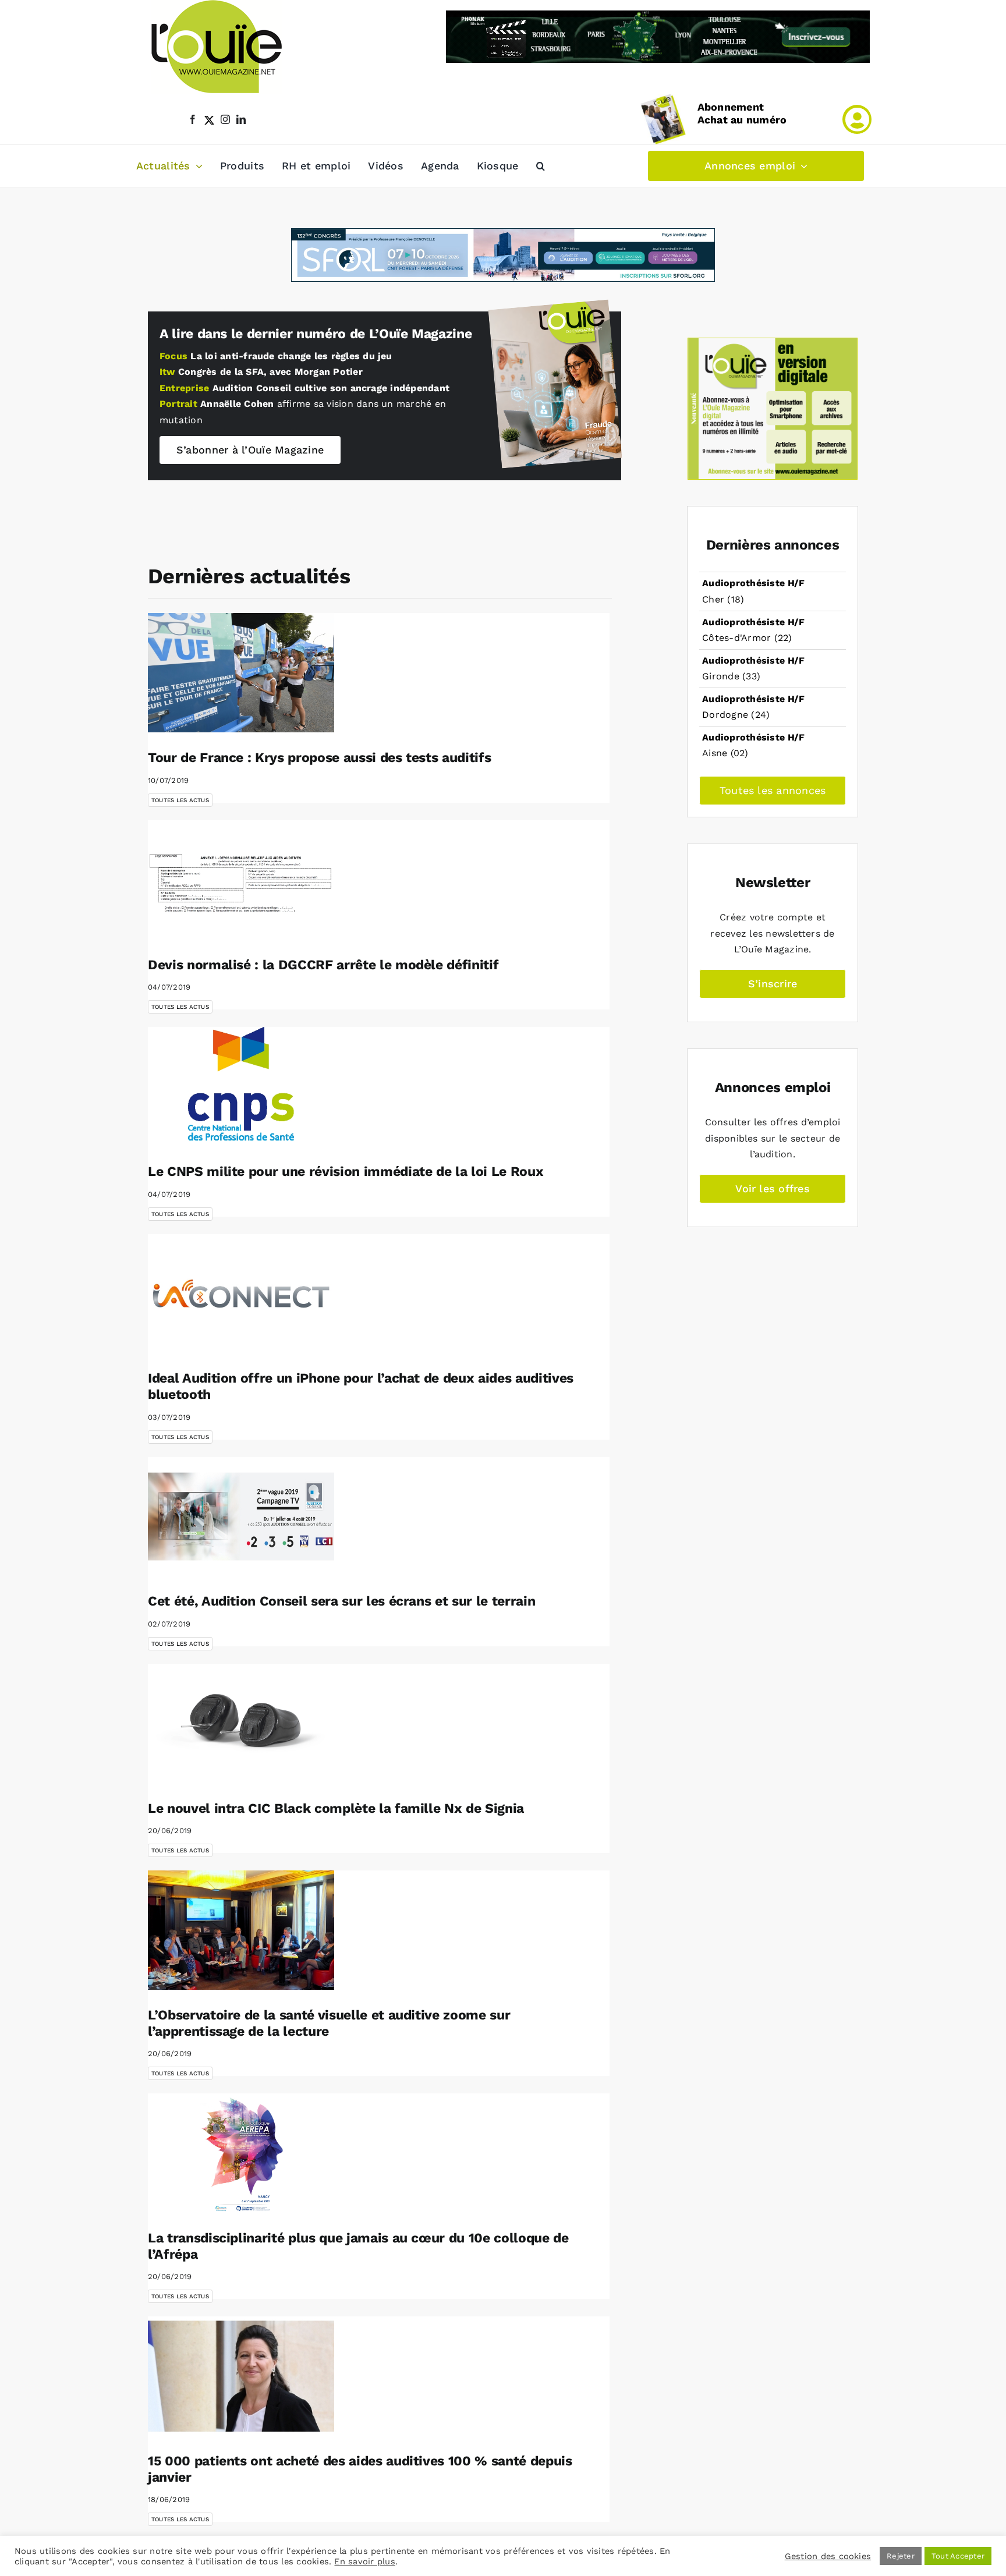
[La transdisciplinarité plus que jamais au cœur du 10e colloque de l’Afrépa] (241, 2153)
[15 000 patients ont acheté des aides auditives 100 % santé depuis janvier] (241, 2376)
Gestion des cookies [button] (828, 2556)
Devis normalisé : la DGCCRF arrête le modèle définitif (323, 965)
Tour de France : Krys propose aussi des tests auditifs (319, 758)
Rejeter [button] (901, 2556)
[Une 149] (548, 309)
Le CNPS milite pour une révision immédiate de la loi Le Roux (346, 1172)
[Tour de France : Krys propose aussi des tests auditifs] (241, 673)
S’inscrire (773, 984)
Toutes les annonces (773, 790)
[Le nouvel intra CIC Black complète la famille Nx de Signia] (241, 1723)
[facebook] (193, 119)
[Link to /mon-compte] (857, 119)
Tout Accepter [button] (958, 2556)
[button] (541, 166)
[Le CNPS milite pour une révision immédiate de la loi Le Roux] (241, 1087)
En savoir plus (364, 2561)
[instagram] (225, 119)
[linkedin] (241, 119)
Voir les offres (773, 1188)
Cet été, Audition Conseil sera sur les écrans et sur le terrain (341, 1601)
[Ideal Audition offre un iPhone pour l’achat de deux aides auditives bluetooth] (241, 1294)
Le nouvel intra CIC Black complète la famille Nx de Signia (336, 1808)
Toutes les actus (180, 800)
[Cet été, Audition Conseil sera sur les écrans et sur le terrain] (241, 1517)
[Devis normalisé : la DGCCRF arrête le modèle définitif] (241, 880)
